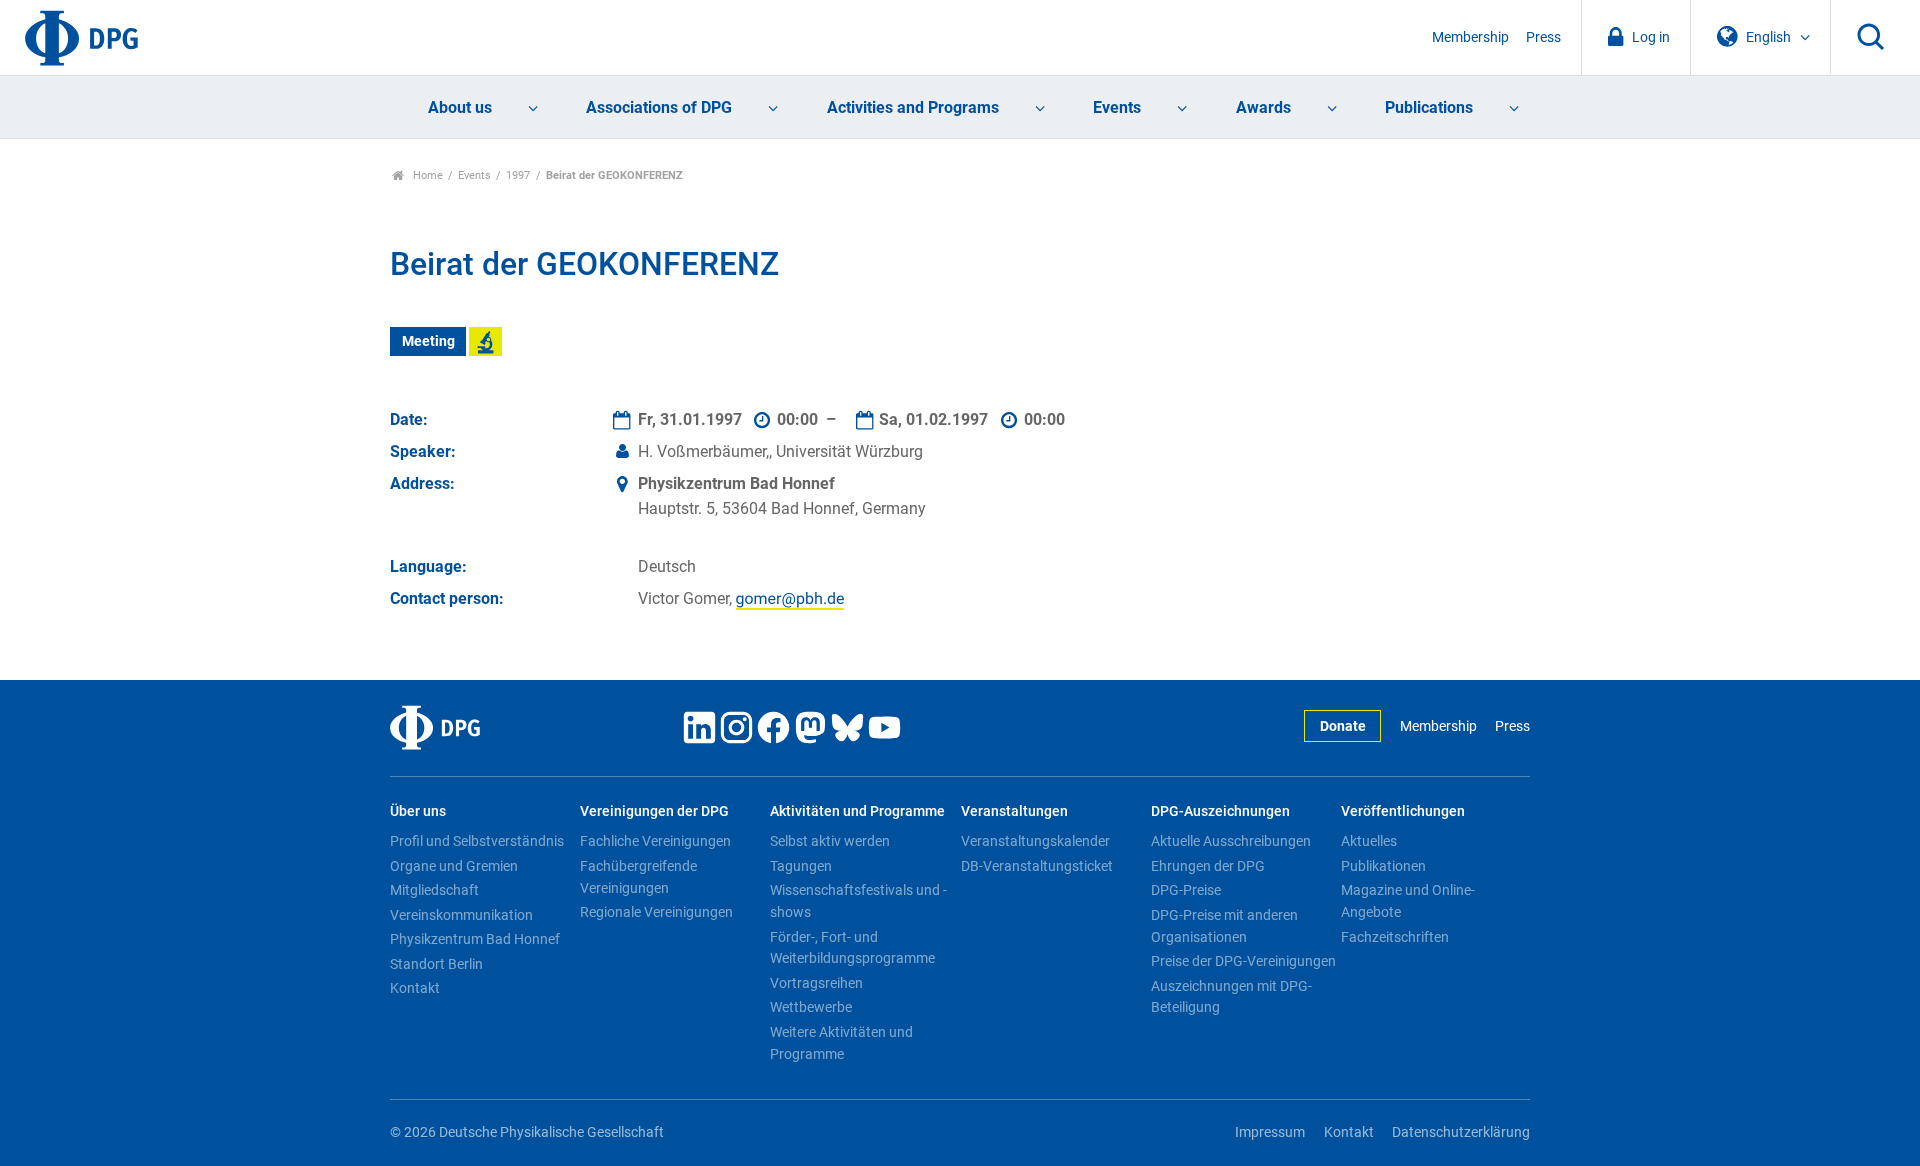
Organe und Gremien (454, 866)
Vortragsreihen (816, 983)
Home (426, 175)
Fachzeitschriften (1395, 937)
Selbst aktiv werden (830, 841)
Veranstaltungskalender (1035, 841)
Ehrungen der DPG (1208, 866)
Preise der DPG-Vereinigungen (1243, 961)
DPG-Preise (1186, 890)
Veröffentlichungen (1403, 811)
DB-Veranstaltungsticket (1037, 866)
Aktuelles (1369, 841)
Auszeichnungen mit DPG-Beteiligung (1231, 997)
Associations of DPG (659, 107)
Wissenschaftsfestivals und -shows (858, 901)
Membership (1470, 37)
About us (460, 107)
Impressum (1270, 1132)
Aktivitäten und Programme (857, 811)
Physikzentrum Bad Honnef (475, 939)
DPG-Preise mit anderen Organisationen (1224, 926)
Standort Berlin (436, 964)
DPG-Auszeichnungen (1220, 811)
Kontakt (415, 988)
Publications (1429, 107)
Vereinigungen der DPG (654, 811)
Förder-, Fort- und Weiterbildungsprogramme (852, 948)
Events (1117, 107)
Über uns (418, 811)
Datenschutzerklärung (1461, 1132)
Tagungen (801, 866)
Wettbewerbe (811, 1007)
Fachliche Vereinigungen (655, 841)
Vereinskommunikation (461, 915)
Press (1543, 37)
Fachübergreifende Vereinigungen (638, 877)
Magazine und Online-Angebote (1408, 901)
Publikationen (1383, 866)
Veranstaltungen (1014, 811)
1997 (518, 175)
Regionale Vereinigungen (656, 912)
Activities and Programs (913, 107)
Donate (1343, 726)
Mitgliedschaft (434, 890)
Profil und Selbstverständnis (477, 841)
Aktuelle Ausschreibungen (1231, 841)
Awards (1263, 107)
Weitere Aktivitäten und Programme (841, 1043)
